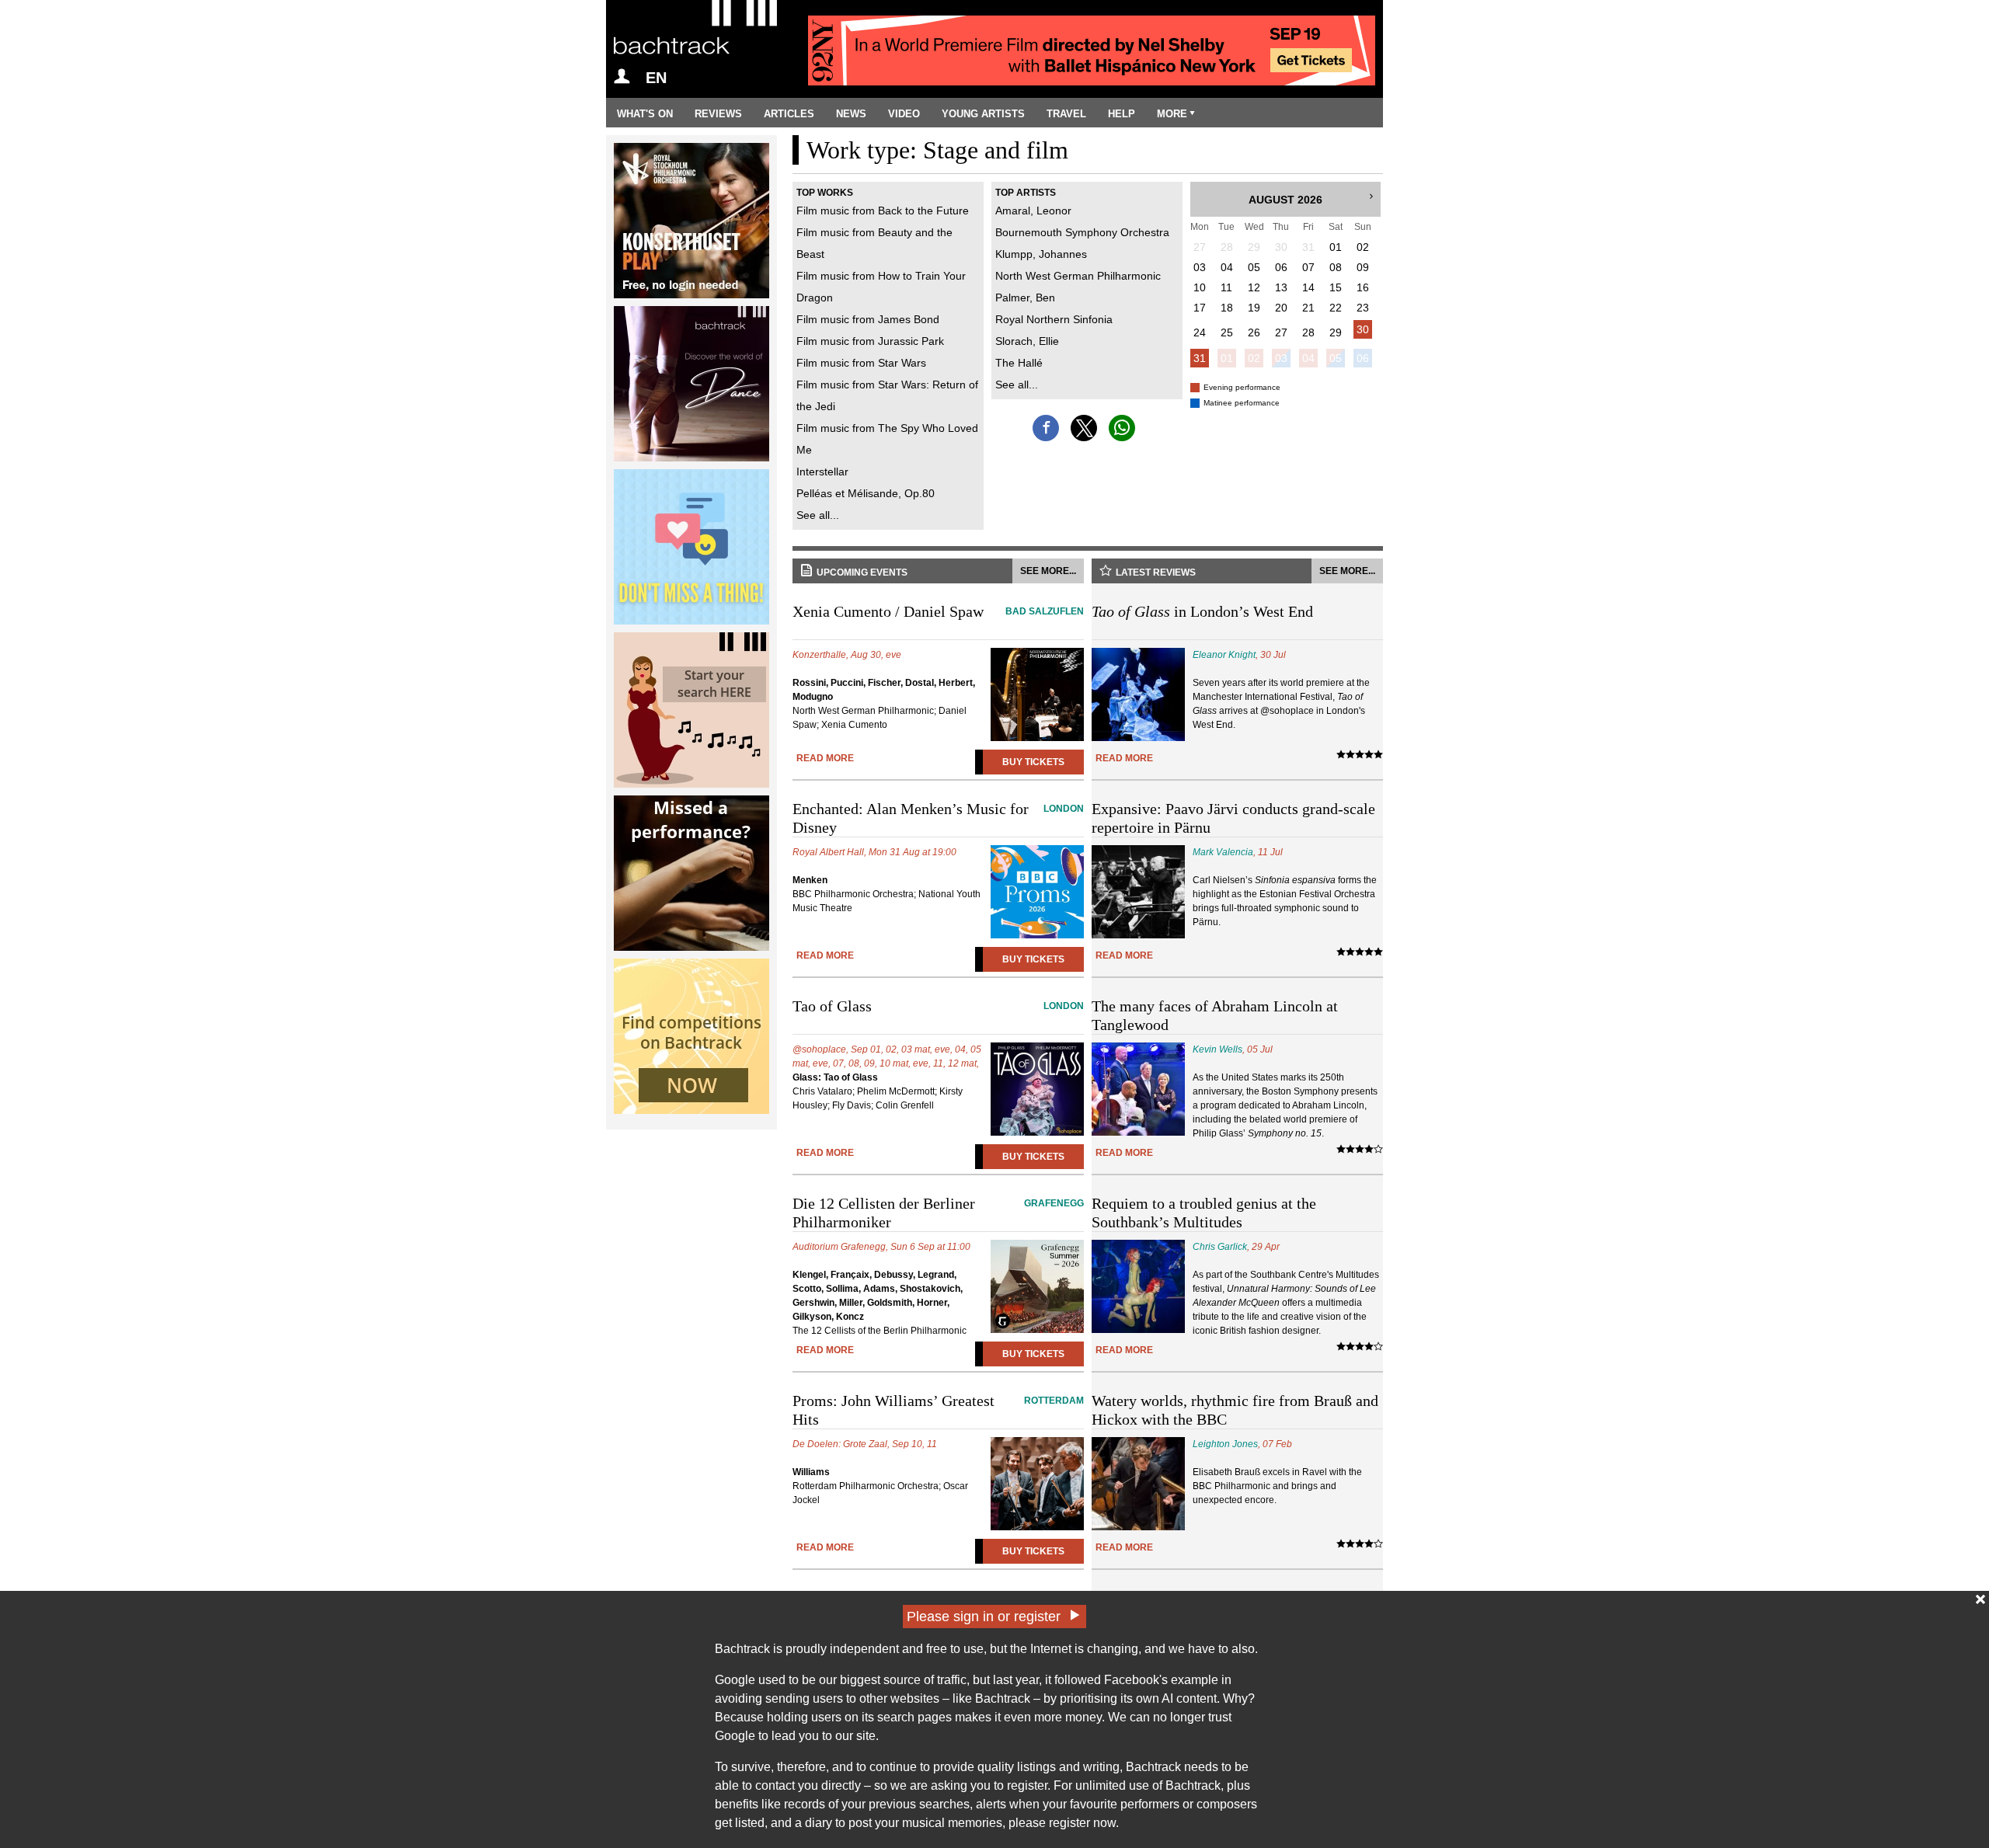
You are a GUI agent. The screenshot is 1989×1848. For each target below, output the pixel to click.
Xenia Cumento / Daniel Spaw (938, 611)
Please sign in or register (984, 1617)
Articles (789, 114)
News (851, 114)
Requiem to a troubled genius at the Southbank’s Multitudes (1204, 1213)
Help (1122, 114)
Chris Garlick (1220, 1247)
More (1172, 114)
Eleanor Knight (1224, 655)
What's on (645, 114)
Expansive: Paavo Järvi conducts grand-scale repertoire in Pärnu (1233, 818)
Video (904, 114)
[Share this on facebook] (1046, 428)
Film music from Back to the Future (883, 211)
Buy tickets (1033, 762)
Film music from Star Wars (861, 363)
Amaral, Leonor (1033, 211)
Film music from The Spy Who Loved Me (887, 439)
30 (1363, 329)
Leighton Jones (1225, 1444)
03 (1281, 358)
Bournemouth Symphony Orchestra (1082, 232)
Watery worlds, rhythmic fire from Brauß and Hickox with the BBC (1235, 1410)
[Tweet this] (1084, 428)
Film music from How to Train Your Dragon (881, 287)
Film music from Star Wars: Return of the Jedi (887, 395)
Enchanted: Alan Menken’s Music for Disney (938, 818)
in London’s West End (1202, 611)
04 (1308, 358)
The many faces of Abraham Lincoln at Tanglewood (1215, 1015)
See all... (818, 515)
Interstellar (822, 472)
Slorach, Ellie (1027, 341)
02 (1254, 358)
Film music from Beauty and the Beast (874, 243)
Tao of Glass (938, 1006)
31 (1200, 358)
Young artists (983, 114)
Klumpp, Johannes (1041, 254)
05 (1336, 358)
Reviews (718, 114)
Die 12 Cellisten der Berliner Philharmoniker (938, 1213)
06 (1363, 358)
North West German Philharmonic (1078, 276)
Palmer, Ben (1025, 298)
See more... (1048, 571)
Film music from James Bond (868, 319)
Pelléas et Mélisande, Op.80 (866, 493)
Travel (1066, 114)
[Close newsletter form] (1980, 1599)
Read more (825, 758)
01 (1227, 358)
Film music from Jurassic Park (870, 341)
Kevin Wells (1217, 1049)
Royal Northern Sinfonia (1054, 319)
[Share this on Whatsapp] (1122, 428)
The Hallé (1019, 363)
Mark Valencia (1223, 852)
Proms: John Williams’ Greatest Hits (938, 1410)
